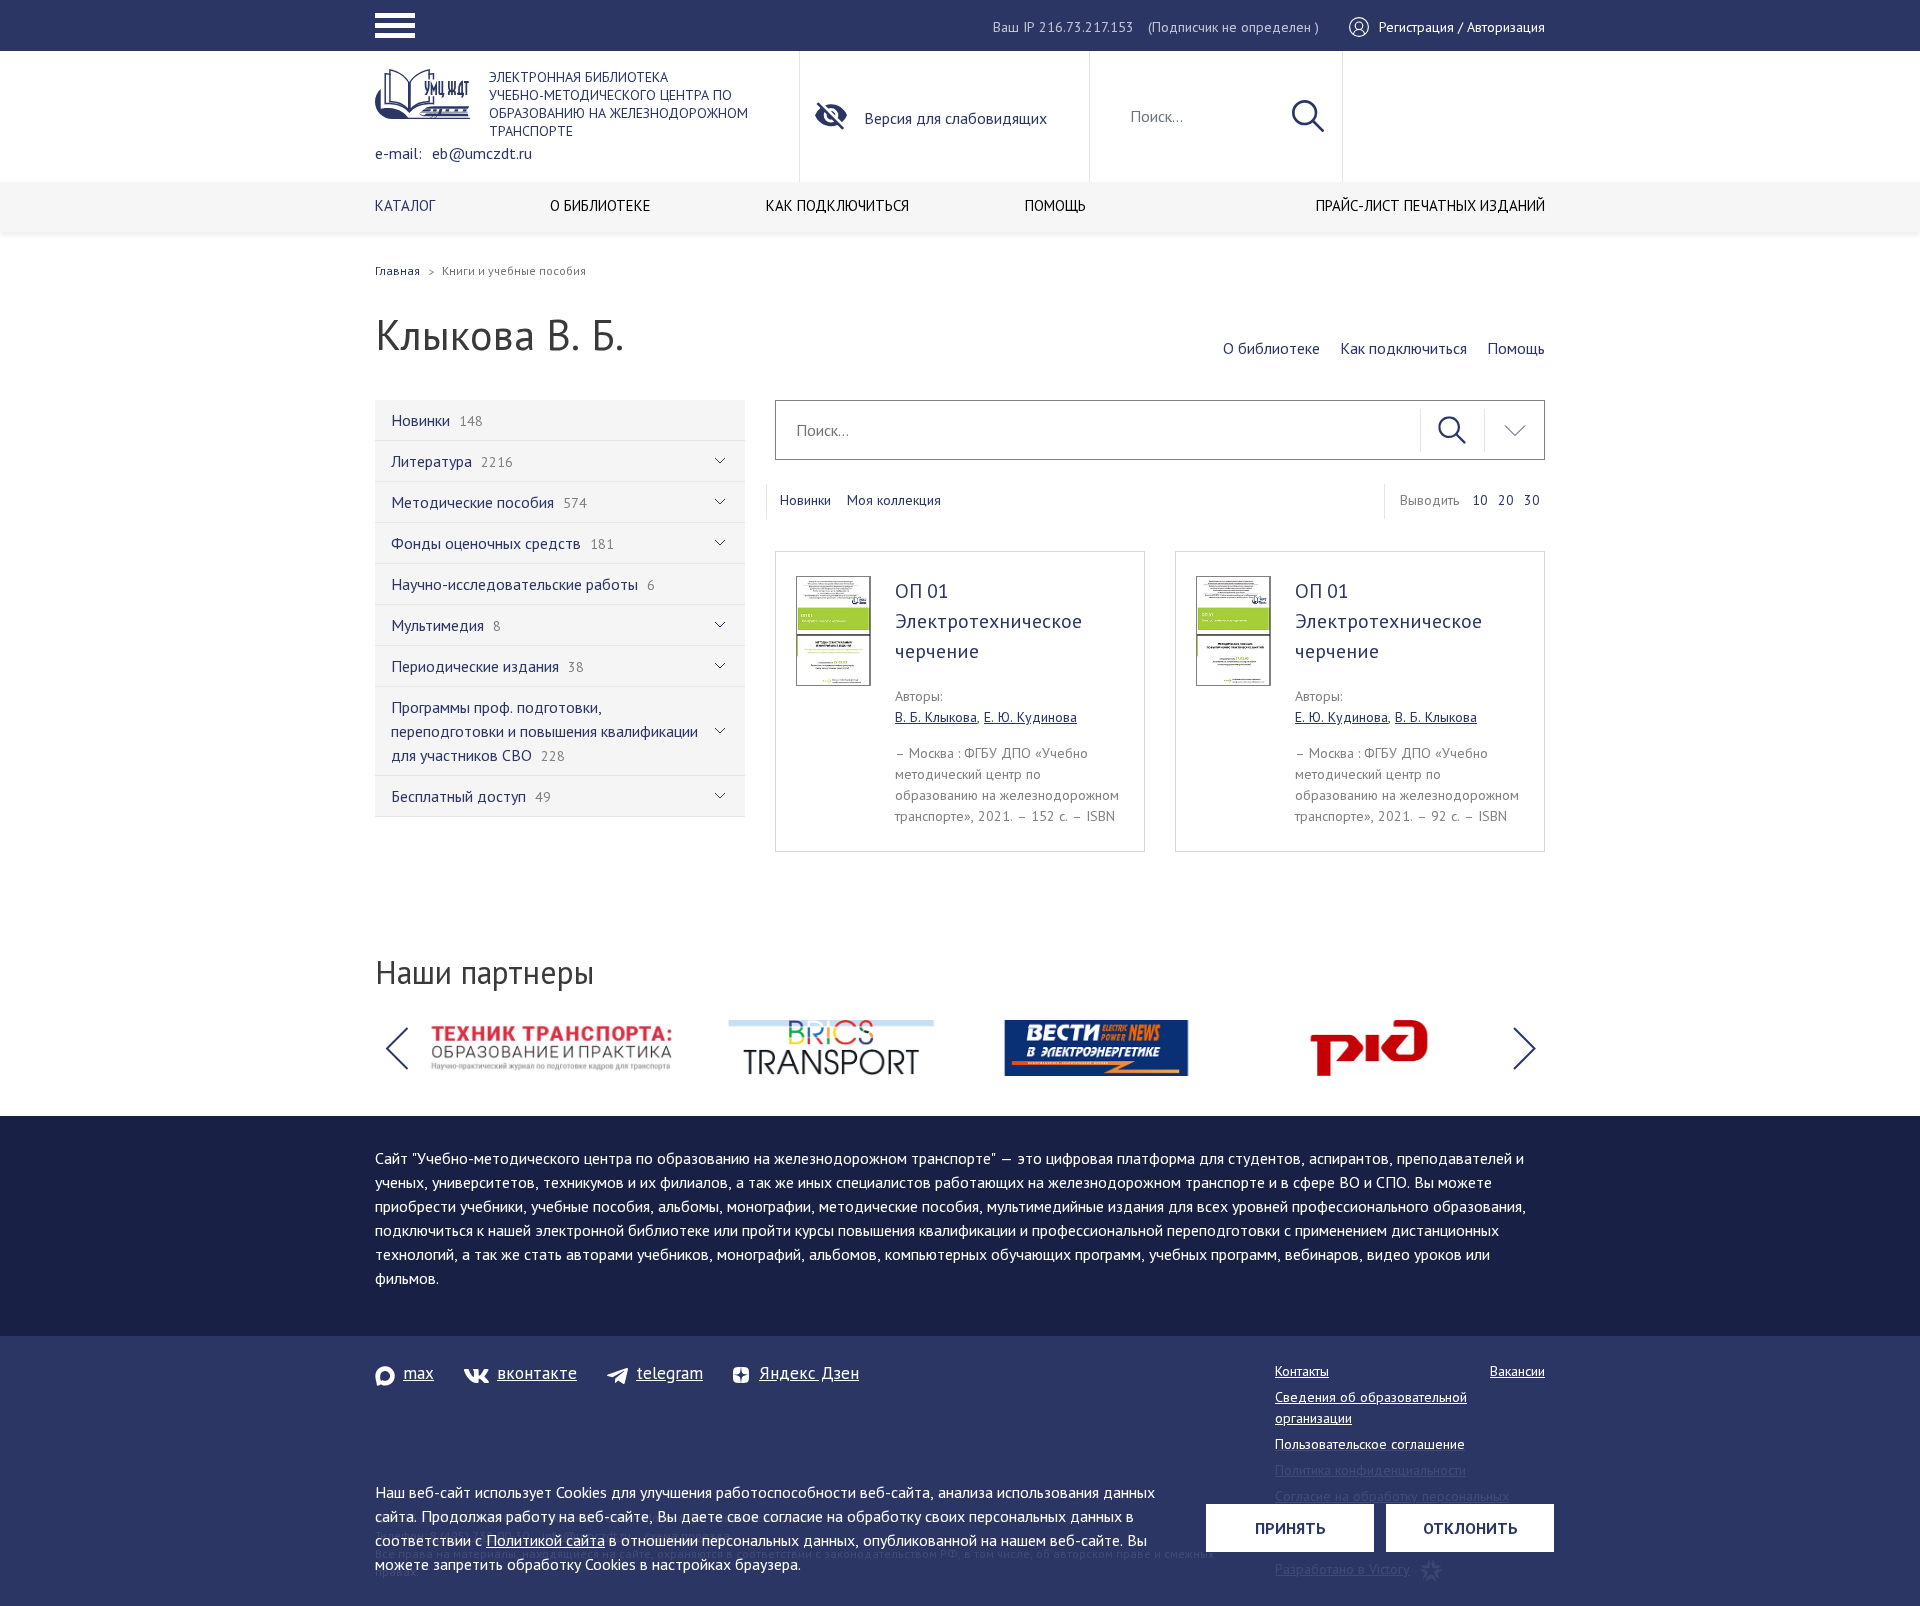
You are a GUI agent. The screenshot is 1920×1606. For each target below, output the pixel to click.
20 (1506, 500)
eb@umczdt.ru (482, 153)
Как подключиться (1403, 348)
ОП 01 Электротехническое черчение (988, 621)
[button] (396, 1048)
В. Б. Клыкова (936, 717)
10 (1480, 500)
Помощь (1516, 348)
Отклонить (1470, 1528)
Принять (1290, 1528)
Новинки (805, 500)
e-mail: (398, 153)
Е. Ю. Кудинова (1030, 717)
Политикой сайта (545, 1540)
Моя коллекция (894, 500)
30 (1532, 500)
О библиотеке (1271, 348)
